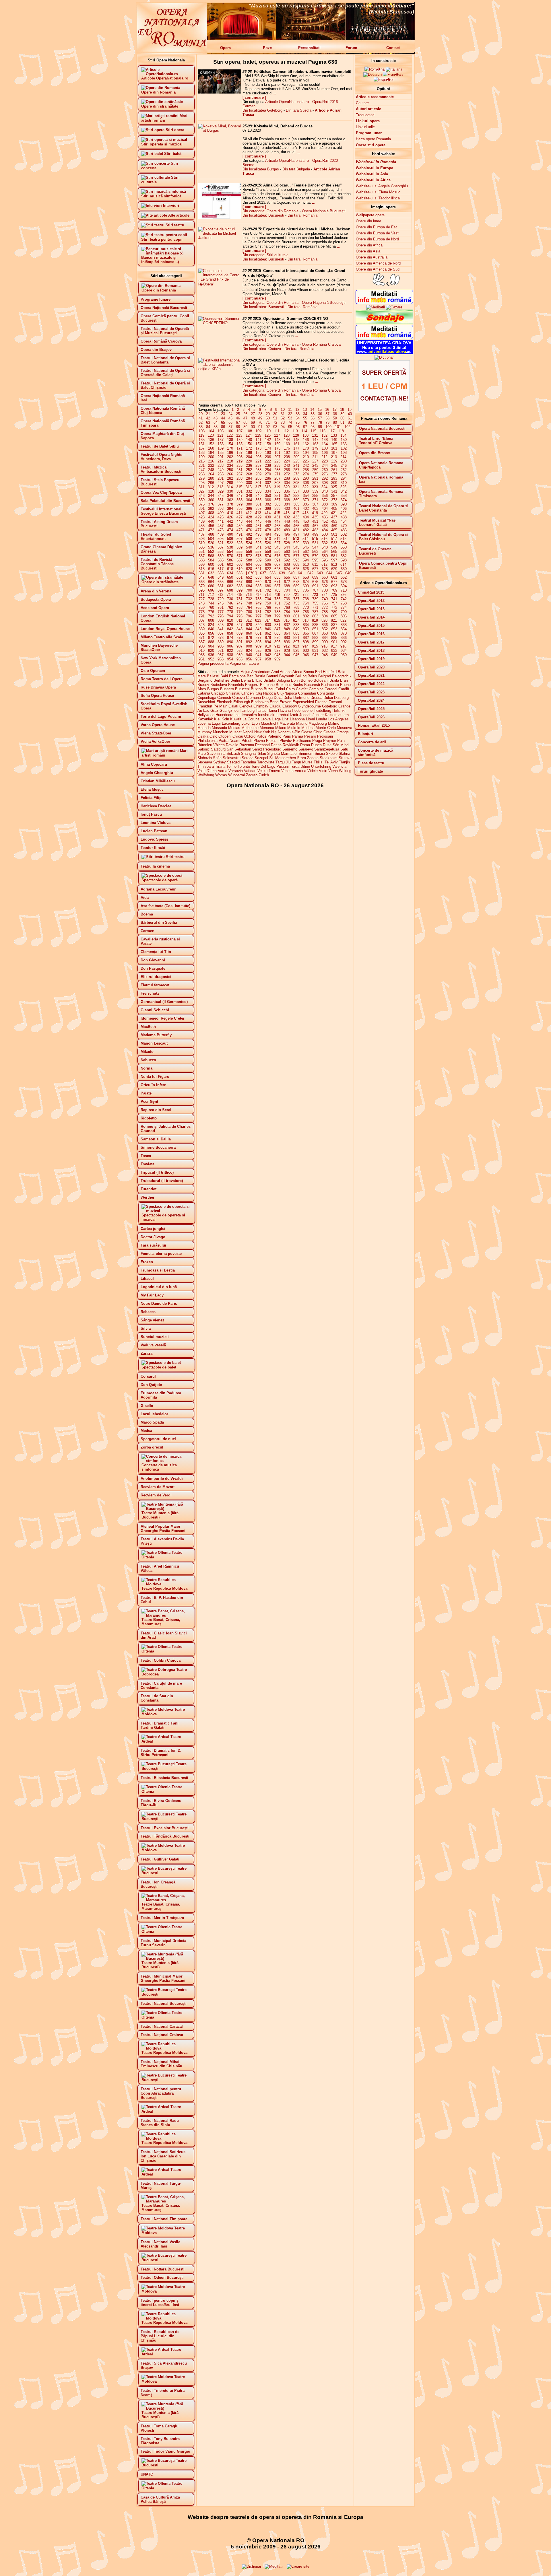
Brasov (203, 685)
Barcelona (237, 676)
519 (202, 543)
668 (249, 582)
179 (315, 448)
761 (221, 607)
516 (324, 539)
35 (313, 414)
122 (230, 435)
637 (263, 573)
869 (334, 633)
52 (283, 418)
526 (268, 543)
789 (334, 612)
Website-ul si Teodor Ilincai (378, 198)
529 (296, 543)
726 (343, 595)
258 (306, 470)
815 (277, 620)
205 (258, 457)
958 (268, 659)
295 (202, 483)
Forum (351, 48)
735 (277, 599)
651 (239, 577)
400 (287, 509)
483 (315, 530)
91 (260, 427)
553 (221, 552)
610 (306, 564)
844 (249, 629)
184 (211, 453)
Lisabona (297, 719)
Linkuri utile (365, 127)
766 (268, 607)
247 (202, 470)
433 (296, 517)
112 (286, 431)
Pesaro (310, 736)
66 (230, 422)
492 (249, 534)
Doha (288, 698)
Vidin (323, 771)
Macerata (287, 723)
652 (249, 577)
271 (277, 474)
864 (287, 633)
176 (287, 448)
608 (287, 564)
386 (306, 504)
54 (298, 418)
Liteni (310, 719)
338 (306, 491)
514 (305, 539)
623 (277, 569)
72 (275, 422)
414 (268, 513)
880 (287, 638)
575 (277, 556)
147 (315, 440)
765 (258, 607)
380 (249, 504)
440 (211, 521)
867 (315, 633)
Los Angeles (338, 719)
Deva (278, 698)
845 (258, 629)
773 (334, 607)
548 (325, 547)
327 (202, 491)
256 (287, 470)
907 (239, 646)
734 (268, 599)
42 (208, 418)
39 (342, 414)
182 (344, 448)
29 (268, 414)
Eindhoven (260, 702)
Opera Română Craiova (321, 344)
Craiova (238, 698)
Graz (214, 710)
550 (344, 547)
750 (268, 603)
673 (296, 582)
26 (245, 414)
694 (344, 586)
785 (296, 612)
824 (211, 625)
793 (221, 616)
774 (344, 607)
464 (287, 526)
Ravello (232, 745)
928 (287, 651)
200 (211, 457)
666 (230, 582)
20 (201, 414)
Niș (274, 732)
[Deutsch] (372, 74)
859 (239, 633)
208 (287, 457)
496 (287, 534)
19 (350, 410)
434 (306, 517)
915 (315, 646)
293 (334, 478)
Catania (204, 693)
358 (344, 496)
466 (306, 526)
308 (325, 483)
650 (230, 577)
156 (249, 444)
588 (249, 560)
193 (296, 453)
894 (268, 642)
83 (201, 427)
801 (296, 616)
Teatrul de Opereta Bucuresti (375, 551)
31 (283, 414)
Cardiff (344, 689)
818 (305, 620)
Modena (308, 728)
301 (258, 483)
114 (304, 431)
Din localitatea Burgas (261, 169)
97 (305, 427)
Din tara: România (302, 215)
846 (268, 629)
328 (211, 491)
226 (306, 461)
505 (221, 539)
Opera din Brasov (375, 453)
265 (221, 474)
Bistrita (269, 680)
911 (277, 646)
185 (221, 453)
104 (211, 431)
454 (344, 521)
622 (268, 569)
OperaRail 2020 (325, 161)
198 (344, 453)
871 (202, 638)
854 (344, 629)
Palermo (274, 736)
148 (325, 440)
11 (290, 410)
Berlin (235, 680)
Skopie (332, 754)
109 (258, 431)
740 (325, 599)
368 (287, 500)
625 (296, 569)
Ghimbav (261, 706)
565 (334, 552)
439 (202, 521)
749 (258, 603)
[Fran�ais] (393, 74)
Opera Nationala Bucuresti (382, 428)
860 (249, 633)
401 (296, 509)
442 (230, 521)
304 (287, 483)
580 (325, 556)
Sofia (217, 758)
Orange (343, 732)
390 (344, 504)
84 (208, 427)
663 (202, 582)
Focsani (335, 702)
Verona (300, 771)
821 (334, 620)
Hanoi (272, 710)
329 (221, 491)
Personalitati (309, 48)
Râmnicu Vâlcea (211, 745)
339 (315, 491)
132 (324, 435)
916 (324, 646)
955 (239, 659)
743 (202, 603)
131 (315, 435)
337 (296, 491)
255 (277, 470)
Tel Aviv (331, 762)
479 (277, 530)
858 (230, 633)
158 (268, 444)
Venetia (287, 771)
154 (230, 444)
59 (335, 418)
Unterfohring (321, 766)
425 (221, 517)
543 (277, 547)
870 (344, 633)
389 (334, 504)
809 (221, 620)
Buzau (269, 689)
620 (249, 569)
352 (287, 496)
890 (230, 642)
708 (325, 590)
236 (249, 465)
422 (343, 513)
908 (249, 646)
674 (306, 582)
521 (221, 543)
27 (253, 414)
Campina (316, 689)
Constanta (326, 693)
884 (325, 638)
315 (239, 487)
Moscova (345, 728)
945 (296, 655)
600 (211, 564)
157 (258, 444)
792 (211, 616)
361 (221, 500)
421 (334, 513)
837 (334, 625)
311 (201, 487)
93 (275, 427)
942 (268, 655)
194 (306, 453)
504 (211, 539)
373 (334, 500)
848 (287, 629)
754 (306, 603)
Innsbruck (266, 715)
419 (315, 513)
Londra (322, 719)
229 (334, 461)
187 (239, 453)
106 (230, 431)
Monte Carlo (326, 728)
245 (334, 465)
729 (221, 599)
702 (268, 590)
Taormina (248, 762)
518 (343, 539)
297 (221, 483)
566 (344, 552)
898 (306, 642)
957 (258, 659)
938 (230, 655)
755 (315, 603)
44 (223, 418)
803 (315, 616)
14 (312, 410)
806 (344, 616)
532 (325, 543)
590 (268, 560)
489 (221, 534)
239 (277, 465)
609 (296, 564)
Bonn (295, 680)
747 (239, 603)
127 (277, 435)
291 (315, 478)
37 (327, 414)
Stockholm (329, 758)
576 (287, 556)
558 (268, 552)
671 (277, 582)
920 (211, 651)
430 (268, 517)
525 (258, 543)
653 (258, 577)
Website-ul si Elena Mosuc (378, 192)
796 (249, 616)
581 (334, 556)
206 (268, 457)
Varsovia (236, 771)
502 (344, 534)
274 (306, 474)
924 (249, 651)
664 (211, 582)
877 (258, 638)
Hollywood (206, 715)
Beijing (301, 676)
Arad (275, 672)
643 (320, 573)
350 (268, 496)
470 (344, 526)
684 (249, 586)
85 (216, 427)
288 (287, 478)
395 (239, 509)
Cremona (253, 698)
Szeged (233, 762)
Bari (250, 676)
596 (325, 560)
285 (258, 478)
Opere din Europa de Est (376, 227)
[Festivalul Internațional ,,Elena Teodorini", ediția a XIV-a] (220, 369)
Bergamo (205, 680)
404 (325, 509)
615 (202, 569)
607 (277, 564)
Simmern (306, 754)
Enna (274, 702)
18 (342, 410)
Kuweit (236, 719)
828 (249, 625)
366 (268, 500)
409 (221, 513)
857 (221, 633)
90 (253, 427)
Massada (219, 728)
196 (325, 453)
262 (344, 470)
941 (258, 655)
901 (334, 642)
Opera (225, 48)
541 (258, 547)
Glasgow (290, 706)
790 (344, 612)
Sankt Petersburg (267, 749)
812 (249, 620)
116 (323, 431)
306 (306, 483)
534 (344, 543)
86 (223, 427)
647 (202, 577)
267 (239, 474)
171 (239, 448)
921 (221, 651)
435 (315, 517)
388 (325, 504)
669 (258, 582)
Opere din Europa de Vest (377, 233)
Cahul (280, 689)
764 (249, 607)
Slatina (344, 754)
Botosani (321, 680)
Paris (287, 736)
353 (296, 496)
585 (221, 560)
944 (287, 655)
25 (238, 414)
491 (239, 534)
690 (306, 586)
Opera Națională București (324, 211)
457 (221, 526)
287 (277, 478)
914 (305, 646)
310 (344, 483)
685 (258, 586)
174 (268, 448)
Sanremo (290, 749)
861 (258, 633)
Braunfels (236, 685)
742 (344, 599)
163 (315, 444)
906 (230, 646)
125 (258, 435)
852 (325, 629)
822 (343, 620)
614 (343, 564)
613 (334, 564)
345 (221, 496)
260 (325, 470)
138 (230, 440)
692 (325, 586)
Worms (221, 775)
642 (310, 573)
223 (277, 461)
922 (230, 651)
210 (306, 457)
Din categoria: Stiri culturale (265, 255)
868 (325, 633)
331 (239, 491)
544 (287, 547)
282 (230, 478)
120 (211, 435)
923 (239, 651)
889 (221, 642)
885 (334, 638)
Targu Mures (302, 762)
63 (208, 422)
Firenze (321, 702)
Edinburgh (242, 702)
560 (287, 552)
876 (249, 638)
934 (344, 651)
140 (249, 440)
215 (202, 461)
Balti (224, 676)
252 (249, 470)
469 (334, 526)
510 (268, 539)
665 (221, 582)
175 (277, 448)
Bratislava (219, 685)
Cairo (290, 689)
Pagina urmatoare (244, 663)
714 (230, 595)
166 (344, 444)
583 (202, 560)
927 (277, 651)
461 (258, 526)
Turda (295, 766)
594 (306, 560)
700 (249, 590)
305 (296, 483)
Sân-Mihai (341, 745)
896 (287, 642)
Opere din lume (368, 221)
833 (296, 625)
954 (230, 659)
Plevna (259, 741)
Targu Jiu (283, 762)
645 (339, 573)
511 (277, 539)
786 (306, 612)
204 (249, 457)
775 (202, 612)
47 (245, 418)
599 (202, 564)
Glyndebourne (309, 706)
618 (230, 569)
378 (230, 504)
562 (306, 552)
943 (277, 655)
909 (258, 646)
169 (221, 448)
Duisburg (341, 698)
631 (202, 573)
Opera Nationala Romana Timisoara (381, 494)
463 (277, 526)
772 (325, 607)
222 (268, 461)
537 (221, 547)
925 (258, 651)
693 (334, 586)
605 (258, 564)
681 (221, 586)
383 (277, 504)
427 (239, 517)
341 (334, 491)
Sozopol (261, 758)
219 (239, 461)
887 (202, 642)
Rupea (316, 745)
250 (230, 470)
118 (341, 431)
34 (305, 414)
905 (221, 646)
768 (287, 607)
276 (325, 474)
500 (325, 534)
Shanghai (249, 754)
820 (324, 620)
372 (325, 500)
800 (287, 616)
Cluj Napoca (266, 693)
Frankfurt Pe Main (212, 706)
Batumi (272, 676)
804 (325, 616)
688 (287, 586)
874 (230, 638)
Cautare (362, 103)
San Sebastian (239, 749)
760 (211, 607)
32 (290, 414)
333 (258, 491)
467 (315, 526)
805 (334, 616)
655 (277, 577)
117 (332, 431)
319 (277, 487)
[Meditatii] (376, 307)
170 (230, 448)
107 (239, 431)
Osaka (203, 736)
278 (344, 474)
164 (325, 444)
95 (290, 427)
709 (334, 590)
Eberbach (224, 702)
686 (268, 586)
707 (315, 590)
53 (290, 418)
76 (305, 422)
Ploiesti (272, 741)
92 (268, 427)
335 (277, 491)
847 (277, 629)
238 (268, 465)
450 (306, 521)
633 (221, 573)
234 (230, 465)
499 (315, 534)
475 (239, 530)
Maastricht (270, 723)
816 (287, 620)
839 (202, 629)
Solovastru (232, 758)
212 (324, 457)
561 (296, 552)
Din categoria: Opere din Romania (270, 211)
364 (249, 500)
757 (334, 603)
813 (258, 620)
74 (290, 422)
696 (211, 590)
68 (245, 422)
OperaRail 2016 (325, 102)
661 (334, 577)
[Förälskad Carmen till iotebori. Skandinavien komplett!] (220, 92)
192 (287, 453)
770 (306, 607)
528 (287, 543)
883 (315, 638)
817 (296, 620)
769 (296, 607)
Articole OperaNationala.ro (287, 102)
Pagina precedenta (213, 663)
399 (277, 509)
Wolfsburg (206, 775)
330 (230, 491)
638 (272, 573)
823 (202, 625)
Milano (281, 728)
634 (230, 573)
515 (315, 539)
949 (334, 655)
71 (268, 422)
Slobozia (205, 758)
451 (315, 521)
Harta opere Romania (373, 139)
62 (201, 422)
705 (296, 590)
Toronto (244, 766)
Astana (286, 672)
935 (202, 655)
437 (334, 517)
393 (221, 509)
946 (306, 655)
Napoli (248, 732)
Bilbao (257, 680)
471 (202, 530)
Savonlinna (216, 754)
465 (296, 526)
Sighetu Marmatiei (282, 754)
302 (268, 483)
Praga (317, 741)
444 (249, 521)
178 (306, 448)
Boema (248, 165)
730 (230, 599)
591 (277, 560)
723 (315, 595)
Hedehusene (302, 710)
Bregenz (252, 685)
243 (315, 465)
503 (202, 539)
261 (334, 470)
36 (320, 414)
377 (221, 504)
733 (258, 599)
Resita (276, 745)
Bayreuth (287, 676)
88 (238, 427)
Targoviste (266, 762)
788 (325, 612)
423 (202, 517)
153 (221, 444)
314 (230, 487)
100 (328, 427)
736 (287, 599)
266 (230, 474)
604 (249, 564)
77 (313, 422)
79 (327, 422)
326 (343, 487)
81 (342, 422)
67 (238, 422)
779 (239, 612)
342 (344, 491)
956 (249, 659)
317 (258, 487)
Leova (266, 719)
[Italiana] (394, 69)
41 (201, 418)
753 (296, 603)
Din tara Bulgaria (296, 169)
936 (211, 655)
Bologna (283, 680)
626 (306, 569)
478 (268, 530)
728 (211, 599)
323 (315, 487)
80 (335, 422)
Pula (341, 741)
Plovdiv (286, 741)
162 (306, 444)
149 (334, 440)
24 (230, 414)
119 (201, 435)
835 (315, 625)
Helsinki (339, 710)
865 (296, 633)
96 (298, 427)
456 (211, 526)
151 (202, 444)
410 (230, 513)
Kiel (217, 719)
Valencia (339, 766)
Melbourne (250, 728)
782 (268, 612)
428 (249, 517)
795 (239, 616)
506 (230, 539)
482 (306, 530)
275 (315, 474)
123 (239, 435)
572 (249, 556)
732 (249, 599)
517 (334, 539)
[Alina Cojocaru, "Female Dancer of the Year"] (220, 218)
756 (325, 603)
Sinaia (320, 754)
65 (223, 422)
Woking (345, 771)
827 (239, 625)
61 (350, 418)
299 (239, 483)
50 (268, 418)
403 (315, 509)
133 (334, 435)
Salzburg (218, 749)
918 (343, 646)
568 (211, 556)
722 (305, 595)
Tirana (220, 766)
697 (221, 590)
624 (287, 569)
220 (249, 461)
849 (296, 629)
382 (268, 504)
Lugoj (216, 723)
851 (315, 629)
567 (202, 556)
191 (277, 453)
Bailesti (213, 676)
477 (258, 530)
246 (344, 465)
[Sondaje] (384, 323)
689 (296, 586)
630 (344, 569)
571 (239, 556)
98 (313, 427)
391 (202, 509)
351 (277, 496)
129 (296, 435)
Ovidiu (238, 736)
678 (344, 582)
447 (277, 521)
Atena (297, 672)
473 (221, 530)
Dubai (328, 698)
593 (296, 560)
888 (211, 642)
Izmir (294, 715)
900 (325, 642)
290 (306, 478)
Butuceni (242, 689)
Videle (313, 771)
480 (287, 530)
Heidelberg (322, 710)
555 (239, 552)
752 (287, 603)
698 (230, 590)
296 (211, 483)
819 (315, 620)
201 (221, 457)
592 (287, 560)
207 (277, 457)
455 (202, 526)
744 (211, 603)
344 (211, 496)
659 (315, 577)
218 (230, 461)
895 (277, 642)
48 (253, 418)
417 (296, 513)
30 (275, 414)
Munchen (221, 732)
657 (296, 577)
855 (202, 633)
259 (315, 470)
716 (249, 595)
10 (283, 410)
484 (325, 530)
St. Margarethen (283, 758)
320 (287, 487)
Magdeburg (318, 723)
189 (258, 453)
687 (277, 586)
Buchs (298, 685)
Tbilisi (319, 762)
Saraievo (306, 749)
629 (334, 569)
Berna (246, 680)
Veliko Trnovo (269, 771)
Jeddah (305, 715)
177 (296, 448)
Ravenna (247, 745)
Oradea (329, 732)
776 (211, 612)
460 (249, 526)
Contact (393, 48)
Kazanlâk (205, 719)
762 (230, 607)
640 (291, 573)
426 (230, 517)
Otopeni (225, 736)
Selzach (233, 754)
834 (306, 625)
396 (249, 509)
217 (221, 461)
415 (277, 513)
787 (315, 612)
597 (334, 560)
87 (230, 427)
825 (221, 625)
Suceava (205, 762)
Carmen (249, 106)
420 (324, 513)
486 (344, 530)
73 (283, 422)
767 (277, 607)
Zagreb (252, 775)
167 (202, 448)
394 (230, 509)
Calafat (302, 689)
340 (325, 491)
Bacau (309, 672)
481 (296, 530)
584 (211, 560)
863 (277, 633)
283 (239, 478)
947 (315, 655)
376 (211, 504)
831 (277, 625)
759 (202, 607)
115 (313, 431)
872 (211, 638)
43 (216, 418)
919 (202, 651)
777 (221, 612)
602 (230, 564)
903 (202, 646)
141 (258, 440)
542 (268, 547)
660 (325, 577)
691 (315, 586)
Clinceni (248, 693)
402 (306, 509)
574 (268, 556)
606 (268, 564)
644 (329, 573)
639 (282, 573)
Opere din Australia (372, 257)
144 (287, 440)
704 (287, 590)
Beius (312, 676)
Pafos (261, 736)
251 (239, 470)
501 (334, 534)
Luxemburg (231, 723)
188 (249, 453)
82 (350, 422)
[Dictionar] (384, 357)
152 (211, 444)
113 (295, 431)
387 (315, 504)
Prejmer (330, 741)
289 (296, 478)
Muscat (235, 732)
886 (344, 638)
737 (296, 599)
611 (315, 564)
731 (239, 599)
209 (296, 457)
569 (221, 556)
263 (202, 474)
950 (344, 655)
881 (296, 638)
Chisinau (233, 693)
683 (239, 586)
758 (344, 603)
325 (334, 487)
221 (258, 461)
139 (239, 440)
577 (296, 556)
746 (230, 603)
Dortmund (301, 698)
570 (230, 556)
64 (216, 422)
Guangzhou (229, 710)
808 (211, 620)
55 (305, 418)
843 (239, 629)
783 (277, 612)
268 (249, 474)
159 (277, 444)
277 (334, 474)
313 (220, 487)
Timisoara (206, 766)
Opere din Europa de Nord (377, 239)
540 (249, 547)
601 (221, 564)
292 (325, 478)
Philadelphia (207, 741)
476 (249, 530)
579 (315, 556)
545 (296, 547)
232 (211, 465)
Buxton (257, 689)
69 (253, 422)
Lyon (256, 723)
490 (230, 534)
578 (306, 556)
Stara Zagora (308, 758)
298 (230, 483)
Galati (233, 706)
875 (239, 638)
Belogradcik (342, 676)
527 (277, 543)
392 (211, 509)
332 (249, 491)
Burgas (213, 689)
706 (306, 590)
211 (315, 457)
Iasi (237, 715)
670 (268, 582)
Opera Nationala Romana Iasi (381, 479)
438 (344, 517)
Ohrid (318, 732)
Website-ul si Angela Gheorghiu (382, 186)
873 (221, 638)
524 (249, 543)
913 (296, 646)
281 (221, 478)
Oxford (250, 736)
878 (268, 638)
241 (296, 465)
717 (258, 595)
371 (315, 500)
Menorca (267, 728)
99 (320, 427)
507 (239, 539)
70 (260, 422)
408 (211, 513)
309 (334, 483)
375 (202, 504)
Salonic (204, 749)
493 (258, 534)
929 (296, 651)
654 (268, 577)
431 (277, 517)
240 (287, 465)
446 (268, 521)
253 (258, 470)
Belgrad (325, 676)
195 (315, 453)
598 (344, 560)
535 (202, 547)
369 (296, 500)
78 (320, 422)
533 (334, 543)
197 (334, 453)
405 (334, 509)
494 (268, 534)
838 (344, 625)
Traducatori (365, 115)
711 (201, 595)
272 (287, 474)
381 (258, 504)
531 (315, 543)
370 (306, 500)
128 (287, 435)
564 (325, 552)
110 (268, 431)
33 (298, 414)
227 (315, 461)
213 (334, 457)
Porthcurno (302, 741)
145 (296, 440)
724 (324, 595)
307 (315, 483)
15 (320, 410)
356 (325, 496)
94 (283, 427)
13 (305, 410)
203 (239, 457)
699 (239, 590)
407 (202, 513)
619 (239, 569)
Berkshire (221, 680)
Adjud (246, 672)
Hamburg (247, 710)
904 (211, 646)
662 (344, 577)
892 (249, 642)
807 (202, 620)
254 (268, 470)
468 (325, 526)
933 (334, 651)
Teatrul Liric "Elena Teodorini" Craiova (376, 441)
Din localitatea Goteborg (262, 110)
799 (277, 616)
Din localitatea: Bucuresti (263, 215)
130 (305, 435)
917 (334, 646)
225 (296, 461)
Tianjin (344, 762)
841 (221, 629)
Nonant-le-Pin (289, 732)
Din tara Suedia (299, 110)
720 (287, 595)
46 (238, 418)
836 (325, 625)
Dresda (316, 698)
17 (335, 410)
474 (230, 530)
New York (262, 732)
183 (202, 453)
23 (223, 414)
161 (296, 444)
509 (258, 539)
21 (208, 414)
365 (258, 500)
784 (287, 612)
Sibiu (262, 754)
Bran (344, 680)
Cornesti (224, 698)
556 (249, 552)
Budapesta (330, 685)
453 (334, 521)
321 (296, 487)
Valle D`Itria (207, 771)
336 (287, 491)
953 (221, 659)
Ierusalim (249, 715)
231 (202, 465)
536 (211, 547)
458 (230, 526)
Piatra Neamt (230, 741)
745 (221, 603)
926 (268, 651)
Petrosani (325, 736)
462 (268, 526)
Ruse (327, 745)
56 (313, 418)
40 (350, 414)
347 (239, 496)
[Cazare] (394, 307)
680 (211, 586)
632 (211, 573)
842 (230, 629)
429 (258, 517)
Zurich (264, 775)
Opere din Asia (368, 251)
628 (325, 569)
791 (202, 616)
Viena (333, 771)
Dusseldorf (206, 702)
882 (306, 638)
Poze (267, 48)
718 (268, 595)
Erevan (285, 702)
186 (230, 453)
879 (277, 638)
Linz (285, 719)
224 (287, 461)
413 (258, 513)
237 (258, 465)
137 (221, 440)
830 (268, 625)
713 (220, 595)
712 (211, 595)
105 (221, 431)
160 (287, 444)
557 (258, 552)
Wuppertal (236, 775)
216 (211, 461)
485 (334, 530)
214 (343, 457)
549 (334, 547)
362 (230, 500)
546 (306, 547)
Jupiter (318, 715)
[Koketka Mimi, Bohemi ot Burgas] (220, 130)
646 (348, 573)
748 (249, 603)
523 (239, 543)
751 (277, 603)
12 (297, 410)
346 (230, 496)
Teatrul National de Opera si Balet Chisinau (384, 537)
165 (334, 444)
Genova (246, 706)
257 (296, 470)
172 (249, 448)
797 (258, 616)
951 (202, 659)
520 (211, 543)
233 (221, 465)
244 (325, 465)
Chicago (218, 693)
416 (287, 513)
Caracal (331, 689)
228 (325, 461)
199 (202, 457)
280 (211, 478)
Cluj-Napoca (287, 693)
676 (325, 582)
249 (221, 470)
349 (258, 496)
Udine (305, 766)
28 (260, 414)
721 (296, 595)
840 (211, 629)
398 (268, 509)
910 (268, 646)
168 (211, 448)
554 (230, 552)
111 (277, 431)
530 (306, 543)
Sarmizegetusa (327, 749)
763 (239, 607)
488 (211, 534)
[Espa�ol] (384, 80)
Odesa (307, 732)
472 (211, 530)
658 (306, 577)
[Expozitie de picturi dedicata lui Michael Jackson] (220, 238)
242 (306, 465)
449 (296, 521)
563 (315, 552)
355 (315, 496)
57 (320, 418)
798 (268, 616)
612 (324, 564)
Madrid (302, 723)
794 (230, 616)
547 (315, 547)
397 (258, 509)
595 (315, 560)
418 (305, 513)
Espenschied (303, 702)
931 (315, 651)
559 (277, 552)
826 (230, 625)
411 (239, 513)
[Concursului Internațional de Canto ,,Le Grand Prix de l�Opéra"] (220, 284)
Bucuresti (312, 685)
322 (305, 487)
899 (315, 642)
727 (202, 599)
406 (344, 509)
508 (249, 539)
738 (306, 599)
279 (202, 478)
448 (287, 521)
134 (343, 435)
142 (268, 440)
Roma (305, 745)
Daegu (267, 698)
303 (277, 483)
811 (239, 620)
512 (287, 539)
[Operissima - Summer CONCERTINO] (220, 323)
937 (221, 655)
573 (258, 556)
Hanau (261, 710)
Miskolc (294, 728)
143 (277, 440)
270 (268, 474)
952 (211, 659)
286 (268, 478)
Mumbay (205, 732)
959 (277, 659)
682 (230, 586)
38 (335, 414)
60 (342, 418)
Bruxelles (284, 685)
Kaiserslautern (337, 715)
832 (287, 625)
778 (230, 612)
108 (249, 431)
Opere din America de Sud (378, 269)
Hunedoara (224, 715)
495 (277, 534)
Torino (231, 766)
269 (258, 474)
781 (258, 612)
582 (344, 556)
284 (249, 478)
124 (249, 435)
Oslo (213, 736)
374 (344, 500)
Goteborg (330, 706)
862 (268, 633)
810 (230, 620)
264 (211, 474)
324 (324, 487)
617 (221, 569)
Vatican (250, 771)
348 (249, 496)
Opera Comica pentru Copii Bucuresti (383, 565)
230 (344, 461)
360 (211, 500)
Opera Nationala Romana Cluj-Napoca (381, 465)
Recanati (262, 745)
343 (202, 496)
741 (334, 599)
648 (211, 577)
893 (258, 642)
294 (344, 478)
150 (344, 440)
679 (202, 586)
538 (230, 547)
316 (249, 487)
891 (239, 642)
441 (221, 521)
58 (327, 418)
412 (249, 513)
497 (296, 534)
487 (202, 534)
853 (334, 629)
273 (296, 474)
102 (347, 427)
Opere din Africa (369, 245)
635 (239, 573)
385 (296, 504)
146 (306, 440)
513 (296, 539)
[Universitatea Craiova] (384, 353)
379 (239, 504)
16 (327, 410)
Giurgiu (275, 706)
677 (334, 582)
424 (211, 517)
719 (277, 595)
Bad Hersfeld (326, 672)
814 (268, 620)
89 (245, 427)
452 (325, 521)
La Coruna (251, 719)
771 (315, 607)
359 (202, 500)
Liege (276, 719)
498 (306, 534)
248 (211, 470)
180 (325, 448)
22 (216, 414)
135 (202, 440)
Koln (225, 719)
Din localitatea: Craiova (262, 349)
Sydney (220, 762)
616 (211, 569)
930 (306, 651)
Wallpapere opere (370, 215)
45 (230, 418)
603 (239, 564)
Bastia (260, 676)
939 (239, 655)
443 (239, 521)
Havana (284, 710)
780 (249, 612)
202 (230, 457)
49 (260, 418)
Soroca (248, 758)
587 (239, 560)
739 (315, 599)
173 (258, 448)
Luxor (246, 723)
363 (239, 500)
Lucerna (204, 723)
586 (230, 560)
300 (249, 483)
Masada (204, 728)
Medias (234, 728)
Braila (334, 680)
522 (230, 543)
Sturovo (345, 758)
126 (268, 435)
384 (287, 504)
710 (344, 590)
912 (287, 646)
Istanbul (282, 715)
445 (258, 521)
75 (298, 422)
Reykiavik (291, 745)
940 (249, 655)
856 (211, 633)
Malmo (334, 723)
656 (287, 577)
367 (277, 500)
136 (211, 440)
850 (306, 629)
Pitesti (247, 741)
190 (268, 453)
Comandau (307, 693)
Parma (298, 736)
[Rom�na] (375, 69)
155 (239, 444)
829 (258, 625)
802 (306, 616)
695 (202, 590)
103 (202, 431)
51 (275, 418)
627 (315, 569)
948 (325, 655)
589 (258, 560)
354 (306, 496)
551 (202, 552)
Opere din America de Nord (378, 263)
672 (287, 582)
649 (221, 577)
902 (344, 642)
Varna (223, 771)
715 (239, 595)
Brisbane (267, 685)
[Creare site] (384, 411)
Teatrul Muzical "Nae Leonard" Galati (377, 522)
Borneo (307, 680)
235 (239, 465)
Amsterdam (261, 672)
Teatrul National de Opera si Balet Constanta (384, 508)
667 (239, 582)
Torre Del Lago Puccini (270, 766)
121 (220, 435)
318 (268, 487)
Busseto (227, 689)
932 (325, 651)
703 (277, 590)
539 (239, 547)
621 (258, 569)
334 (268, 491)
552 (211, 552)
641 (301, 573)
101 (338, 427)
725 (334, 595)
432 (287, 517)
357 (334, 496)
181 (334, 448)
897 (296, 642)
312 (211, 487)
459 (239, 526)
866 (306, 633)
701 (258, 590)
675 (315, 582)
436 (325, 517)
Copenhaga (207, 698)
